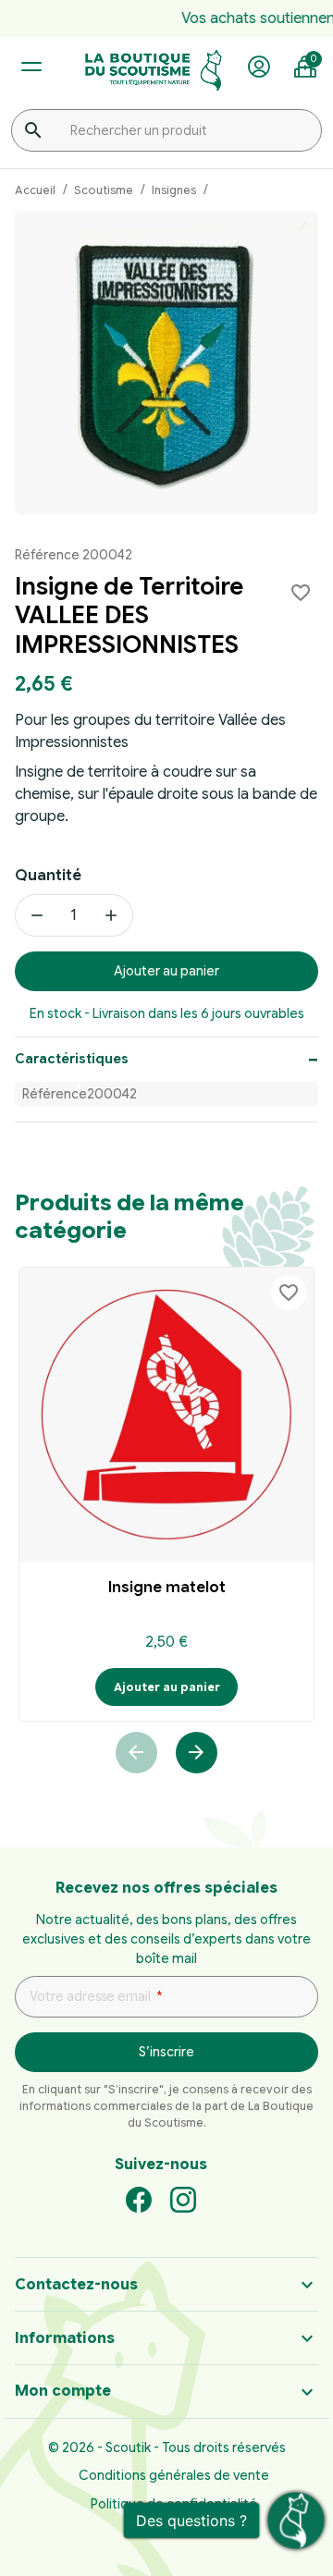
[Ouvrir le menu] (31, 67)
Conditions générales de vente (174, 2475)
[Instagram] (183, 2199)
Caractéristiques (72, 1059)
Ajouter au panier (166, 971)
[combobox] (166, 130)
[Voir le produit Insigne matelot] (166, 1415)
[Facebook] (139, 2199)
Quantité (48, 876)
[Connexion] (259, 67)
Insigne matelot (167, 1588)
